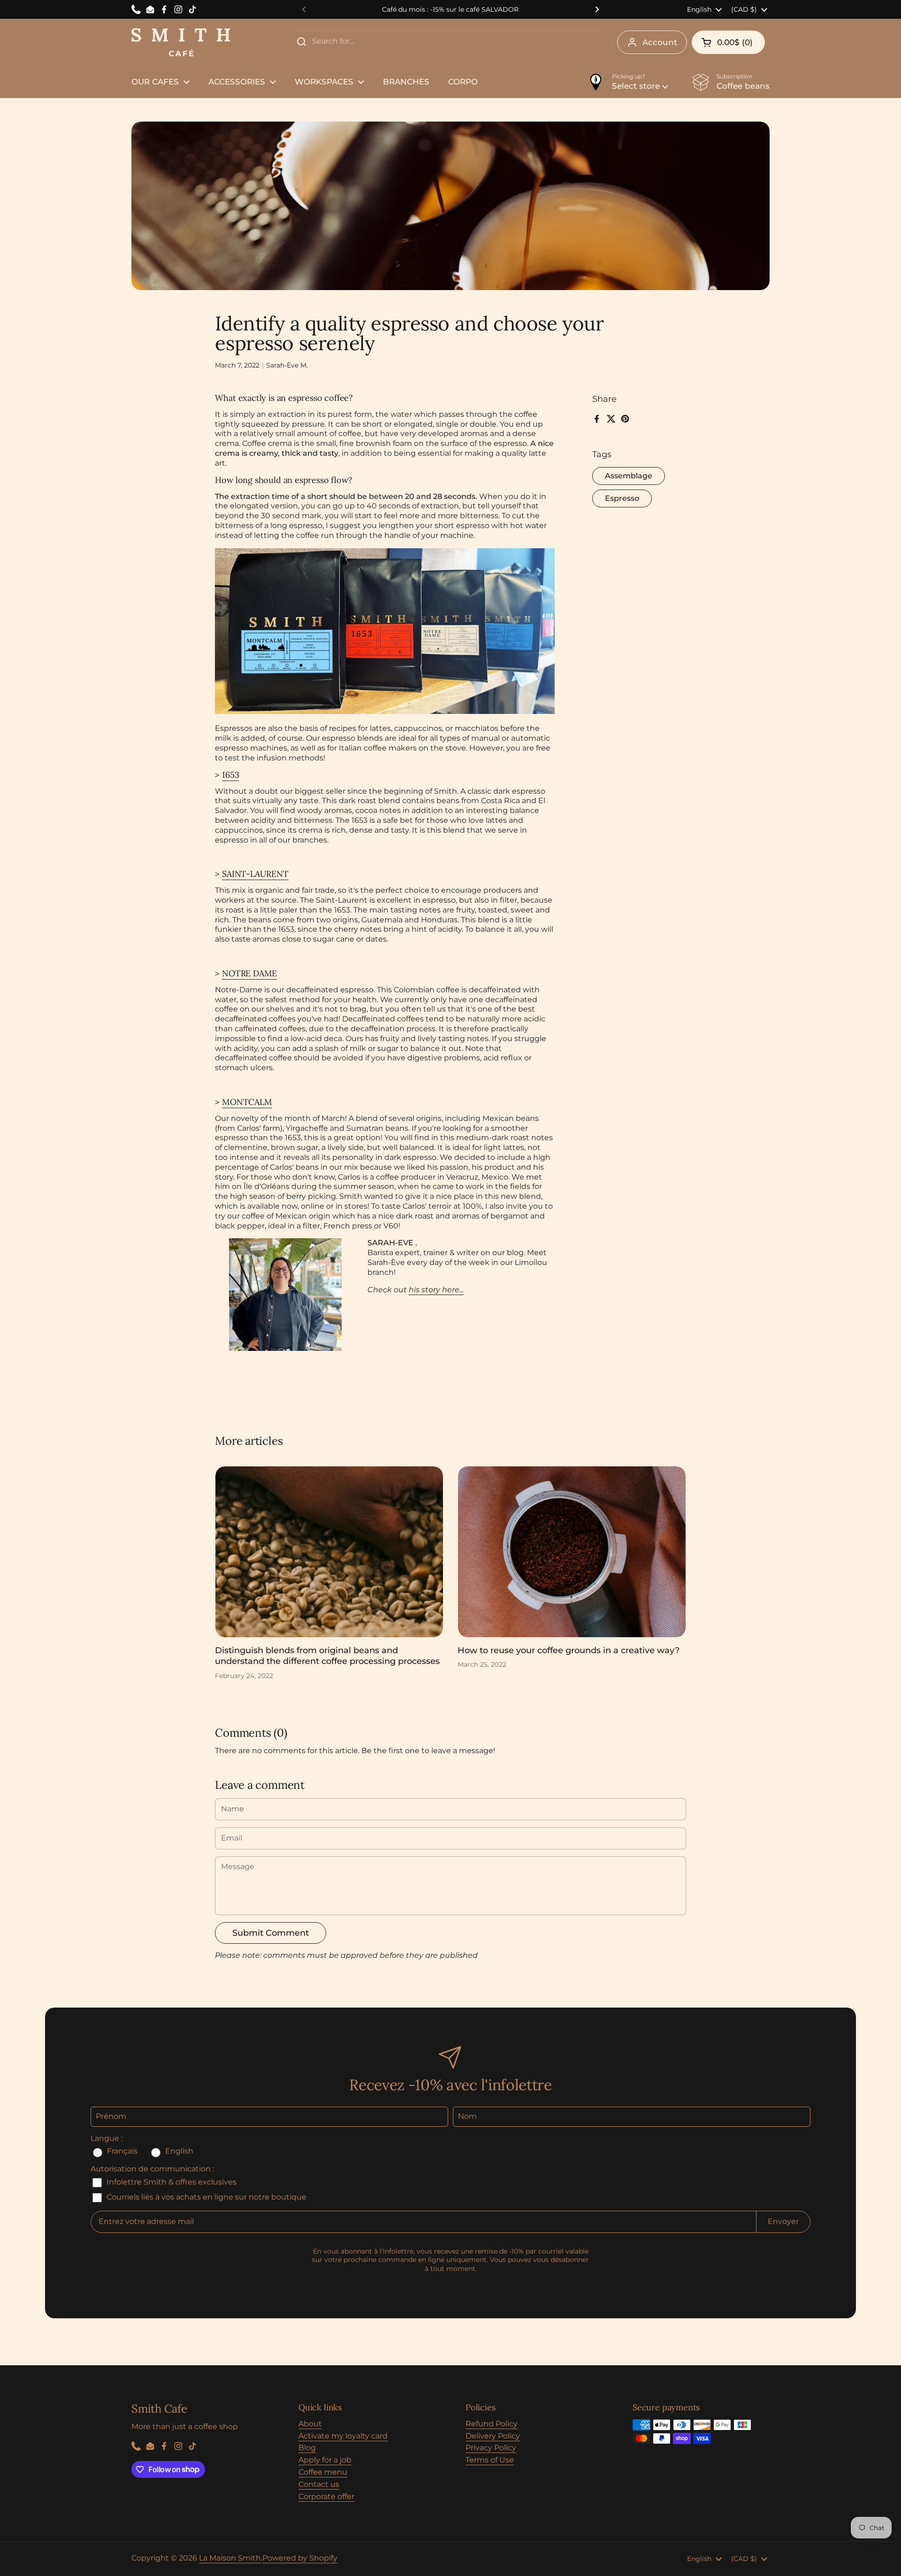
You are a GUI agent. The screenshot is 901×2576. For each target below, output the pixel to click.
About (310, 2424)
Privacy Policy (491, 2448)
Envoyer (783, 2221)
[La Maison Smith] (181, 42)
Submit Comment (271, 1933)
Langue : (107, 2138)
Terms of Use (490, 2460)
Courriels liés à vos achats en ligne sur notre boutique (206, 2197)
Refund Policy (492, 2424)
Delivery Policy (493, 2436)
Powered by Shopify (300, 2558)
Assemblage (629, 476)
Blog (307, 2448)
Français (122, 2151)
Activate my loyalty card (343, 2436)
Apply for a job (325, 2460)
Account (660, 42)
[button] (728, 42)
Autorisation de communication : (152, 2169)
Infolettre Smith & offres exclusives (171, 2182)
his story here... (436, 1290)
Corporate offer (326, 2496)
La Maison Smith (230, 2558)
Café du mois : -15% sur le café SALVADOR (450, 9)
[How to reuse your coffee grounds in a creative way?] (572, 1552)
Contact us (319, 2484)
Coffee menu (323, 2472)
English (178, 2151)
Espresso (622, 499)
